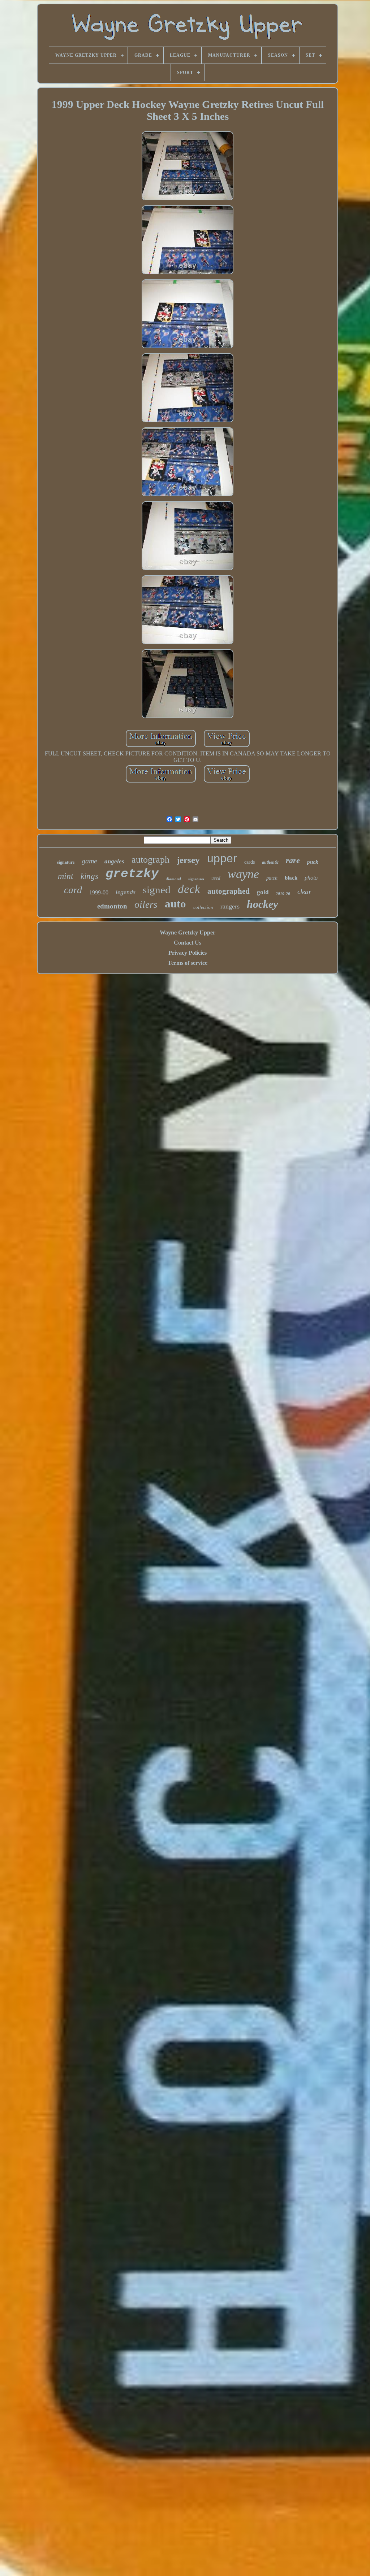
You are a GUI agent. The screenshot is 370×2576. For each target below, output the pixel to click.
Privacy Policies (188, 953)
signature (66, 862)
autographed (229, 891)
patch (272, 878)
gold (263, 892)
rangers (230, 906)
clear (304, 892)
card (73, 890)
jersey (188, 860)
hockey (262, 904)
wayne (243, 874)
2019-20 (283, 894)
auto (175, 904)
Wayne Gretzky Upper (188, 932)
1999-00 (99, 892)
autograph (150, 860)
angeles (114, 861)
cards (249, 862)
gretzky (132, 874)
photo (311, 878)
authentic (270, 862)
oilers (146, 905)
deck (189, 889)
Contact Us (188, 943)
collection (203, 907)
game (89, 861)
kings (89, 876)
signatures (196, 879)
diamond (173, 879)
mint (66, 876)
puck (313, 862)
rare (293, 860)
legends (126, 892)
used (216, 878)
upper (222, 858)
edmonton (112, 906)
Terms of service (188, 963)
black (291, 878)
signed (157, 890)
